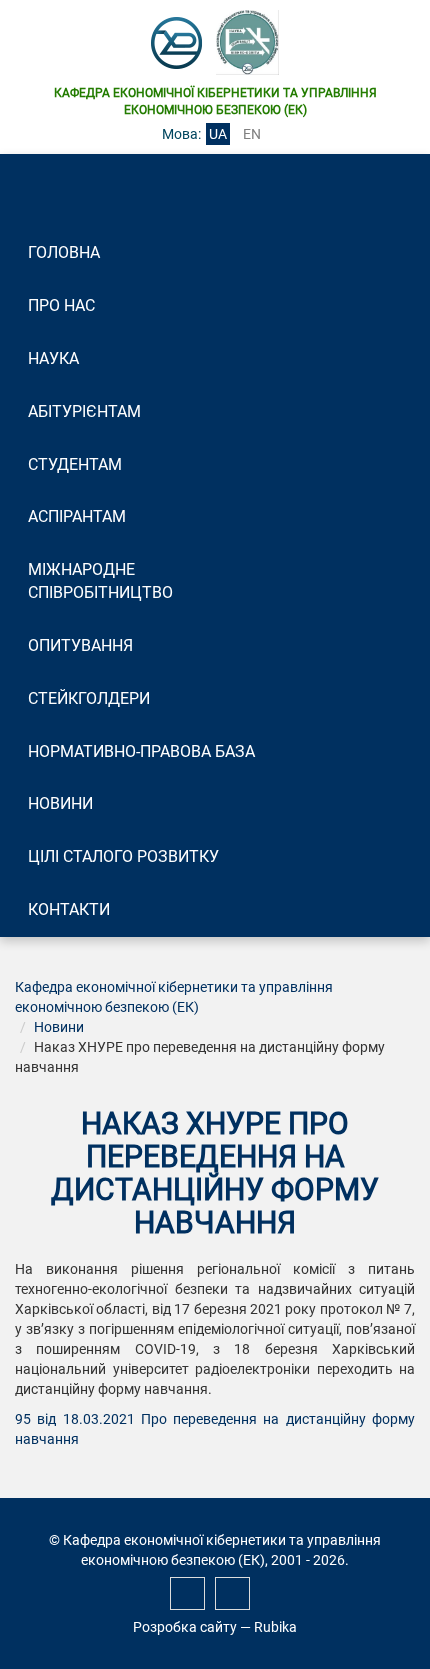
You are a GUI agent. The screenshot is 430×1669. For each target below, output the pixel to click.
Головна (64, 252)
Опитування (80, 645)
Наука (53, 358)
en (252, 134)
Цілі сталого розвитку (123, 856)
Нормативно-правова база (141, 751)
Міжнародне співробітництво (100, 581)
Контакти (69, 909)
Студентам (75, 464)
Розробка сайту (185, 1627)
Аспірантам (77, 516)
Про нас (61, 305)
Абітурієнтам (84, 411)
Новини (60, 803)
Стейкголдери (89, 698)
